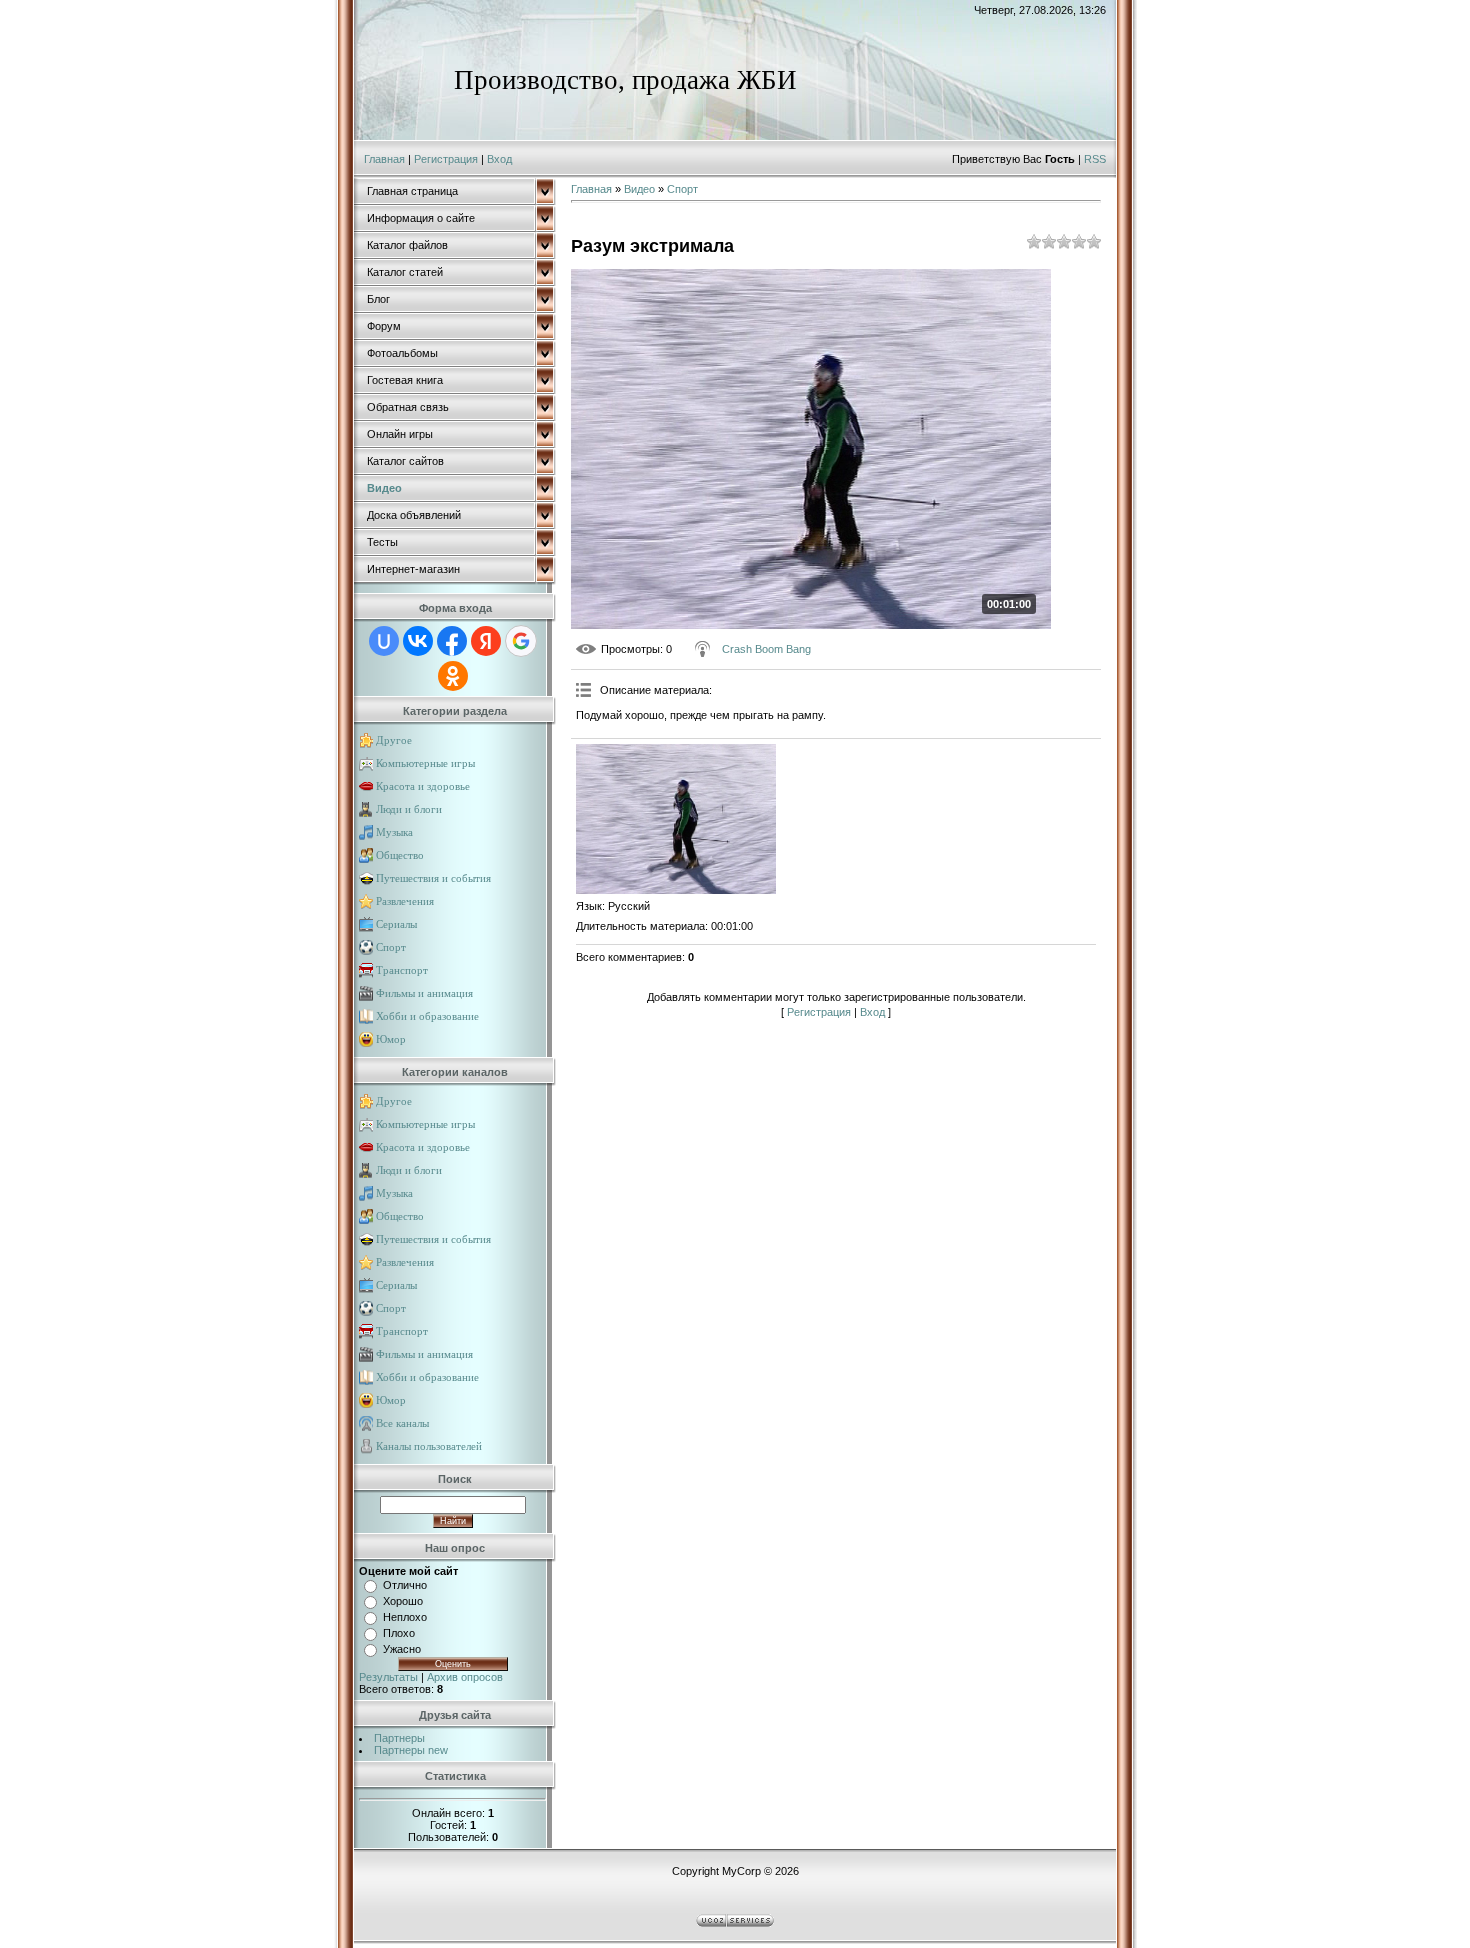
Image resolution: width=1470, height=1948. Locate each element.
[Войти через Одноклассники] (453, 676)
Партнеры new (411, 1750)
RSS (1095, 159)
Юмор (391, 1039)
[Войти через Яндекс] (486, 641)
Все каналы (402, 1423)
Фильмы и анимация (424, 993)
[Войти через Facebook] (452, 641)
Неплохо (405, 1617)
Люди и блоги (409, 809)
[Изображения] (676, 819)
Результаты (388, 1677)
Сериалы (396, 924)
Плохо (399, 1633)
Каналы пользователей (429, 1446)
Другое (394, 740)
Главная (384, 159)
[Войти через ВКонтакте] (418, 641)
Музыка (394, 832)
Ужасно (402, 1649)
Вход (499, 159)
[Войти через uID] (384, 641)
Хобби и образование (427, 1016)
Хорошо (403, 1601)
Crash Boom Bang (766, 649)
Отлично (405, 1585)
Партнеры (399, 1738)
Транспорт (402, 970)
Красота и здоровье (423, 786)
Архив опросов (465, 1677)
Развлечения (405, 901)
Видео (639, 189)
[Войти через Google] (521, 641)
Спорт (391, 947)
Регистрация (446, 159)
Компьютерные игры (425, 763)
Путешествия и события (433, 878)
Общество (400, 855)
